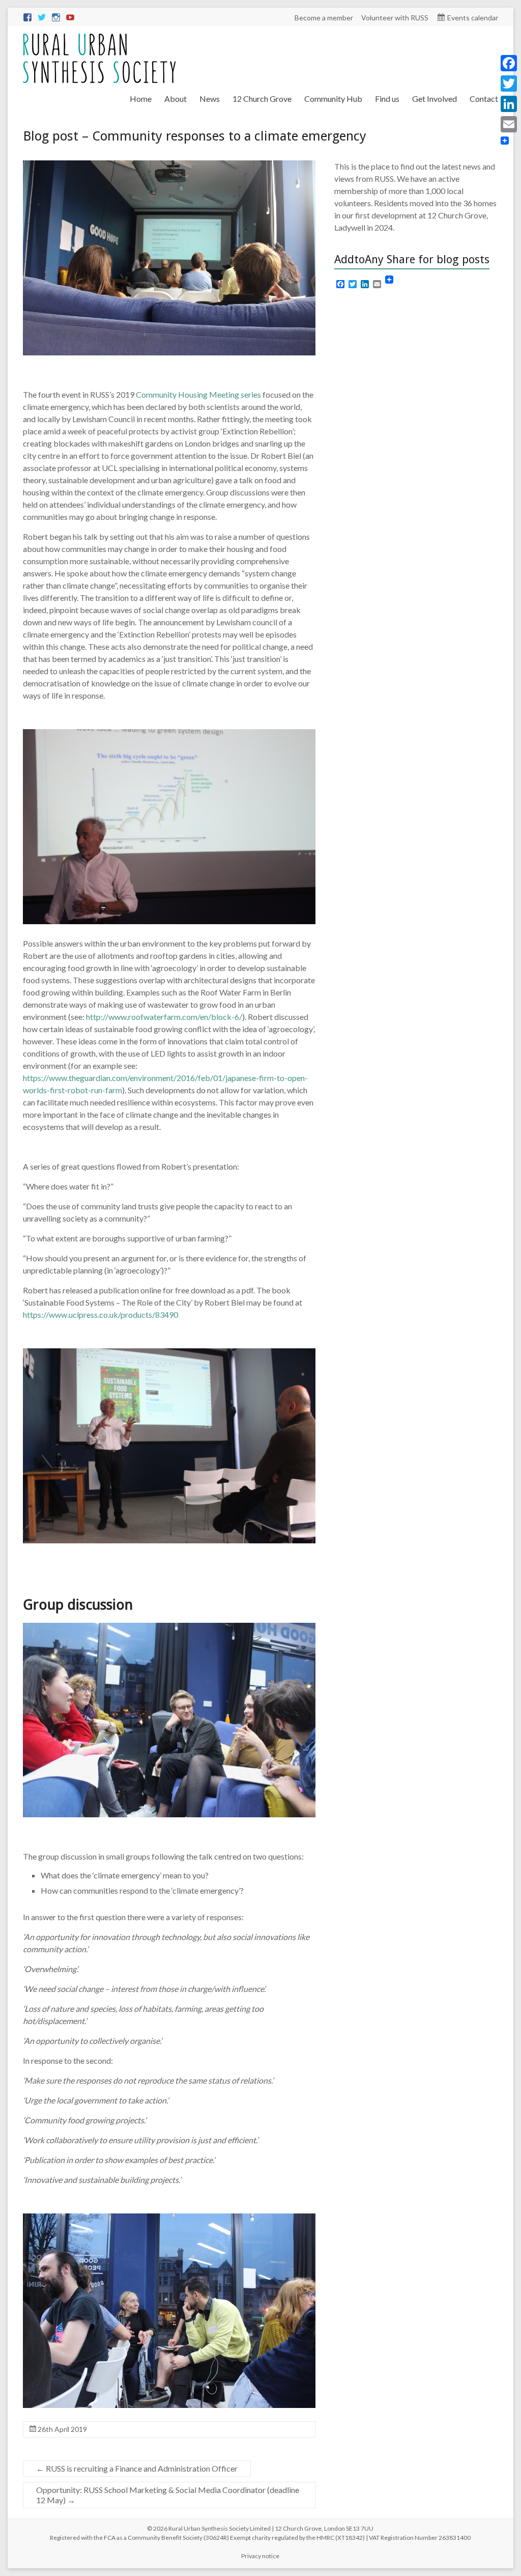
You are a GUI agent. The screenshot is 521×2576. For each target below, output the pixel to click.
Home (141, 99)
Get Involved (435, 99)
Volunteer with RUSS (395, 18)
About (176, 99)
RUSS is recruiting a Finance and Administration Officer (137, 2468)
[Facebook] (509, 63)
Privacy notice (260, 2556)
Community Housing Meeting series (198, 394)
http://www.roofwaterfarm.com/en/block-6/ (164, 1017)
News (210, 99)
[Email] (509, 124)
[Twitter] (509, 84)
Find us (387, 99)
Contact (484, 99)
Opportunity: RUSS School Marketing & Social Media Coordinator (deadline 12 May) (168, 2495)
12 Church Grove (262, 99)
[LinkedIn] (509, 104)
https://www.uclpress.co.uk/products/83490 (100, 1314)
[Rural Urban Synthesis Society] (99, 38)
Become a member (324, 18)
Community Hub (333, 99)
